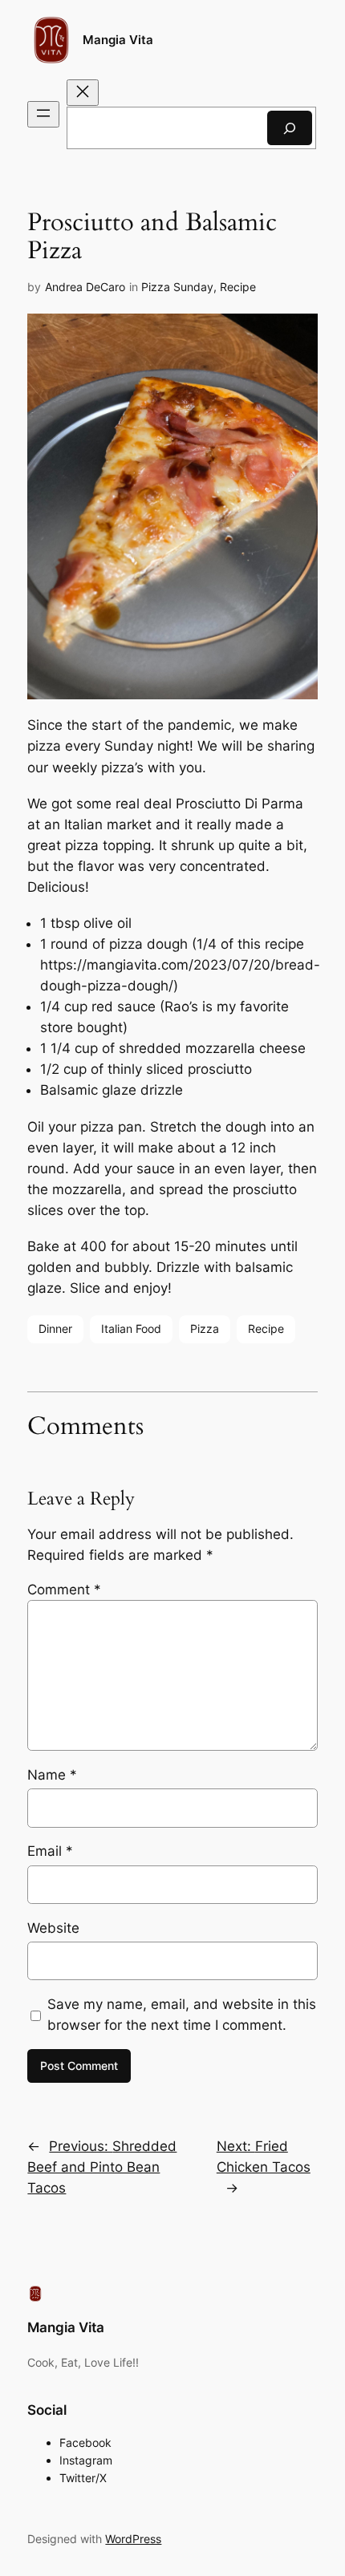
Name (52, 1775)
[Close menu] (83, 93)
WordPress (133, 2539)
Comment (64, 1590)
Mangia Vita (118, 40)
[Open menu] (43, 114)
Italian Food (131, 1329)
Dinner (55, 1329)
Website (53, 1928)
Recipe (238, 287)
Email (50, 1851)
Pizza (205, 1329)
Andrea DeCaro (85, 287)
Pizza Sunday (177, 287)
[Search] (290, 128)
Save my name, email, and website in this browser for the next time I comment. (182, 2015)
